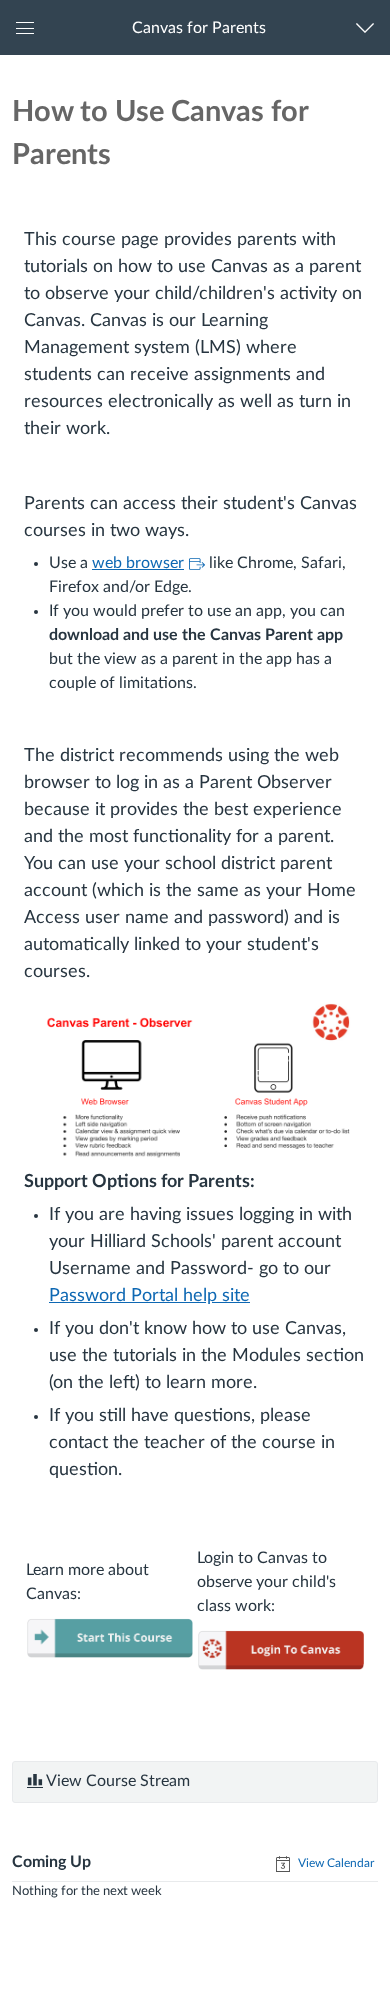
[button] (198, 27)
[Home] (109, 1637)
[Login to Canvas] (280, 1649)
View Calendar (334, 1863)
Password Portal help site (149, 1296)
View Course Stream (116, 1781)
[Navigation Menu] (369, 27)
